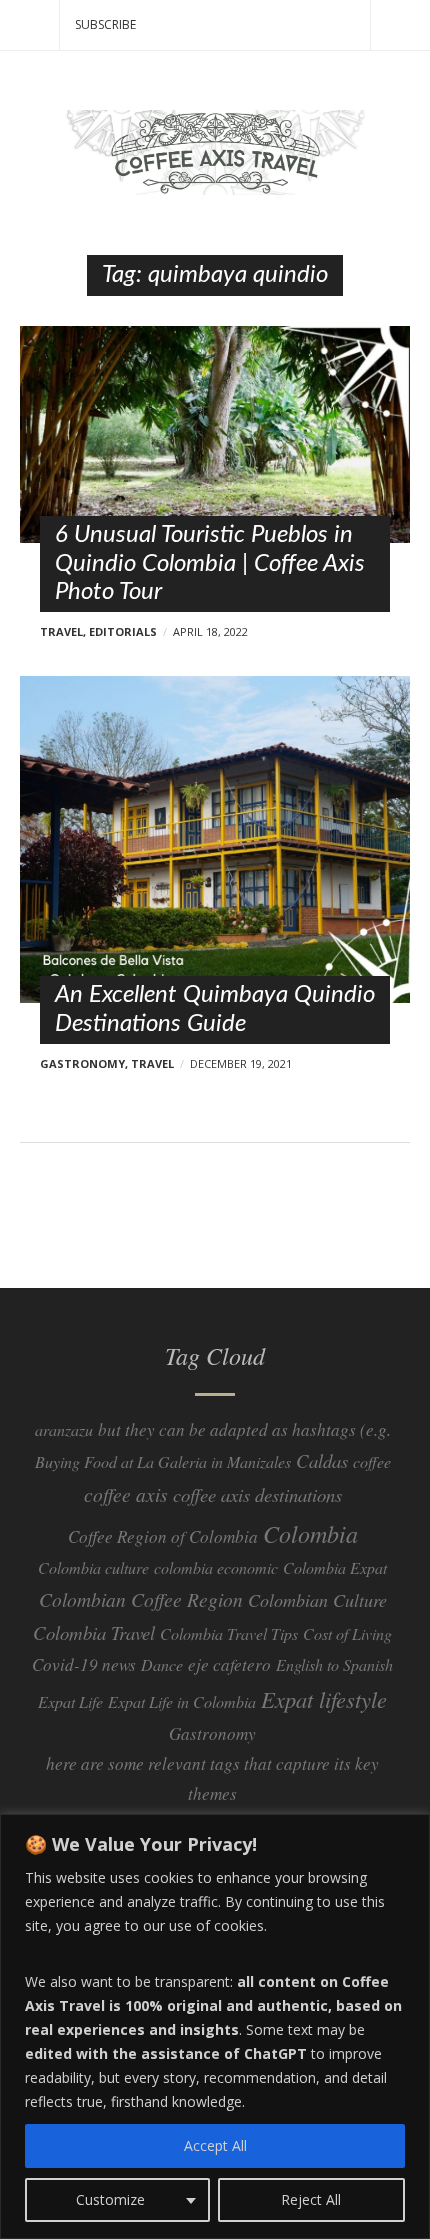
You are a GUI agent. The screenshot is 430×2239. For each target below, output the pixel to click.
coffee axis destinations (257, 1494)
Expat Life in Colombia (182, 1701)
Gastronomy (82, 1063)
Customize (110, 2199)
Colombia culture (93, 1567)
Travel (61, 631)
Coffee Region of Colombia (163, 1536)
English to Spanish (334, 1664)
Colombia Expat (335, 1567)
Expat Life (70, 1701)
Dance (162, 1664)
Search (400, 25)
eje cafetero (229, 1664)
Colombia (310, 1533)
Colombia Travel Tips (229, 1633)
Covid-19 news (84, 1664)
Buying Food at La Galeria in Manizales (163, 1461)
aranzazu (64, 1429)
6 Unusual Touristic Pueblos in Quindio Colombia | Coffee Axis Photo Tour (210, 564)
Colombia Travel (94, 1632)
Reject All (311, 2199)
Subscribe (105, 24)
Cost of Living (347, 1633)
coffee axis (126, 1494)
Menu (30, 25)
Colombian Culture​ (317, 1600)
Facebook (215, 1254)
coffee (372, 1461)
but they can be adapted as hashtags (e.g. (244, 1429)
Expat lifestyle (324, 1699)
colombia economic (216, 1567)
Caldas (322, 1460)
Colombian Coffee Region (141, 1599)
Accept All (215, 2145)
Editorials (123, 631)
